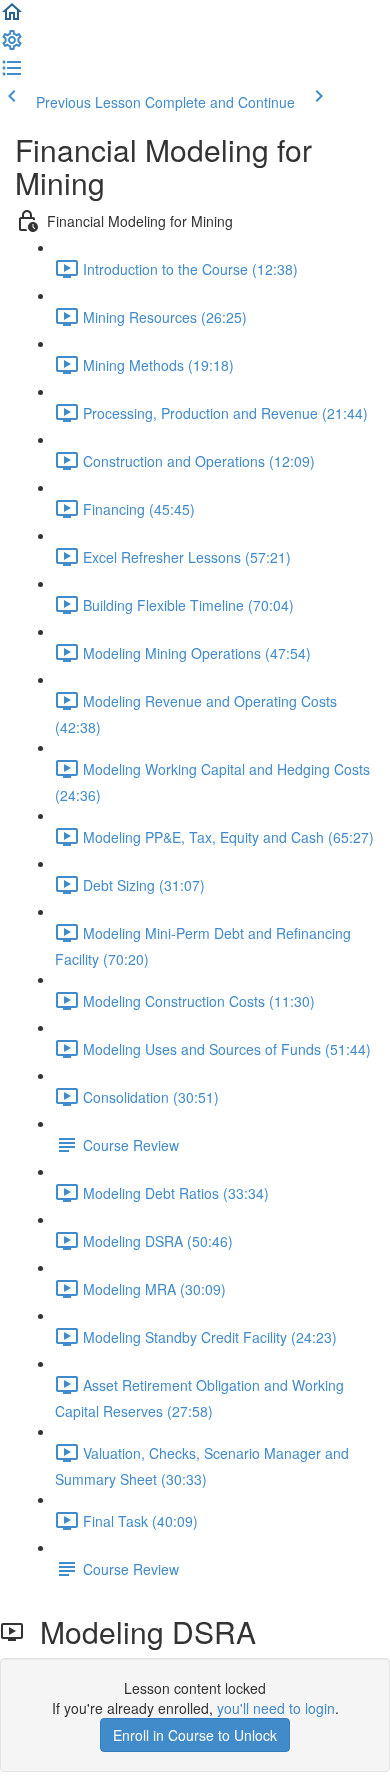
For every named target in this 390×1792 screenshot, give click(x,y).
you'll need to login (276, 1708)
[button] (12, 18)
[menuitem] (12, 46)
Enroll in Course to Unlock (195, 1735)
